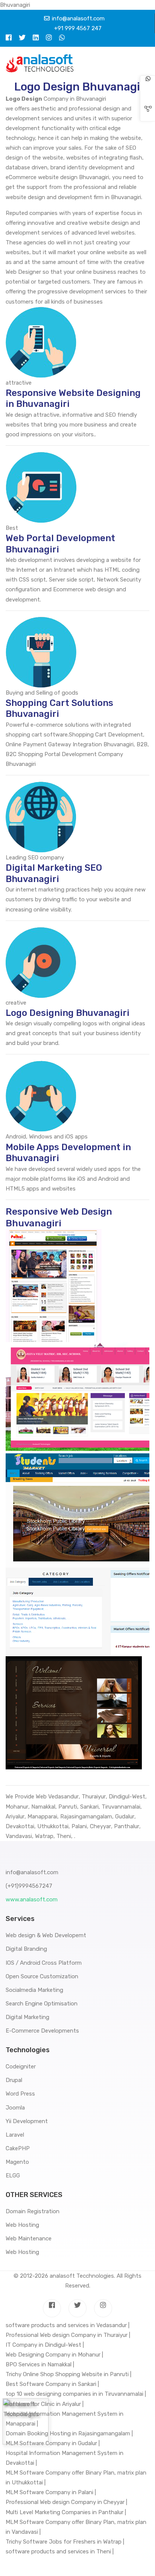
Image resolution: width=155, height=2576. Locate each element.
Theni (64, 1836)
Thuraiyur (94, 1797)
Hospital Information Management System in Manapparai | (65, 2419)
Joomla (15, 2108)
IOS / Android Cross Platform (44, 1963)
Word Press (20, 2094)
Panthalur (127, 1826)
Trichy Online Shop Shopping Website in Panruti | (68, 2374)
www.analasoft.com (32, 1899)
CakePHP (18, 2148)
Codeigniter (21, 2067)
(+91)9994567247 (29, 1886)
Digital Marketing (27, 2017)
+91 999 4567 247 (78, 28)
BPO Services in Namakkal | (40, 2364)
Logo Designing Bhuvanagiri (68, 1013)
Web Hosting (22, 2225)
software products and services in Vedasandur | (68, 2325)
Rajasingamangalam (86, 1817)
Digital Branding (26, 1949)
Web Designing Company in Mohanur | (54, 2355)
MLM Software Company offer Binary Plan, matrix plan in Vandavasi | (76, 2527)
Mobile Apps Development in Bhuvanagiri (68, 1153)
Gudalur (125, 1817)
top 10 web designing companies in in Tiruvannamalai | (76, 2394)
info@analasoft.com (78, 18)
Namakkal (43, 1807)
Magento (17, 2162)
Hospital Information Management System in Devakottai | (65, 2458)
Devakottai (20, 1826)
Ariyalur (15, 1817)
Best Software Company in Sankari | (52, 2384)
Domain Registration (33, 2211)
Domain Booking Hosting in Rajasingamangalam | (69, 2433)
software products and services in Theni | (60, 2551)
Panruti (68, 1807)
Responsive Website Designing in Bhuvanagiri (73, 399)
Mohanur (17, 1807)
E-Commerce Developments (42, 2031)
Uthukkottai (53, 1826)
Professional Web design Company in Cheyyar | (66, 2502)
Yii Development (27, 2121)
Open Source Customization (42, 1976)
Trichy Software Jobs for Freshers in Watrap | (65, 2542)
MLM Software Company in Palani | (51, 2492)
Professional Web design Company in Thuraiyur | (68, 2335)
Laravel (15, 2135)
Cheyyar (100, 1826)
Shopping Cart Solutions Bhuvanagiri (59, 709)
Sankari (89, 1807)
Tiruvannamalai (121, 1807)
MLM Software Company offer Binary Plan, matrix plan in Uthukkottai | (76, 2478)
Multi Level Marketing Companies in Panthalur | (66, 2512)
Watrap (44, 1836)
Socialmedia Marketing (34, 1990)
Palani (79, 1826)
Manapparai (42, 1817)
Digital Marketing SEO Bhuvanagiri (54, 873)
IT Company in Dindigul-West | (45, 2345)
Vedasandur (63, 1797)
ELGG (13, 2176)
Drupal (14, 2080)
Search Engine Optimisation (42, 2004)
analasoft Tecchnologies (82, 2276)
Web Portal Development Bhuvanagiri (60, 544)
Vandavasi (19, 1836)
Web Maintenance (29, 2238)
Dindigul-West (127, 1797)
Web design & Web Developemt (46, 1935)
